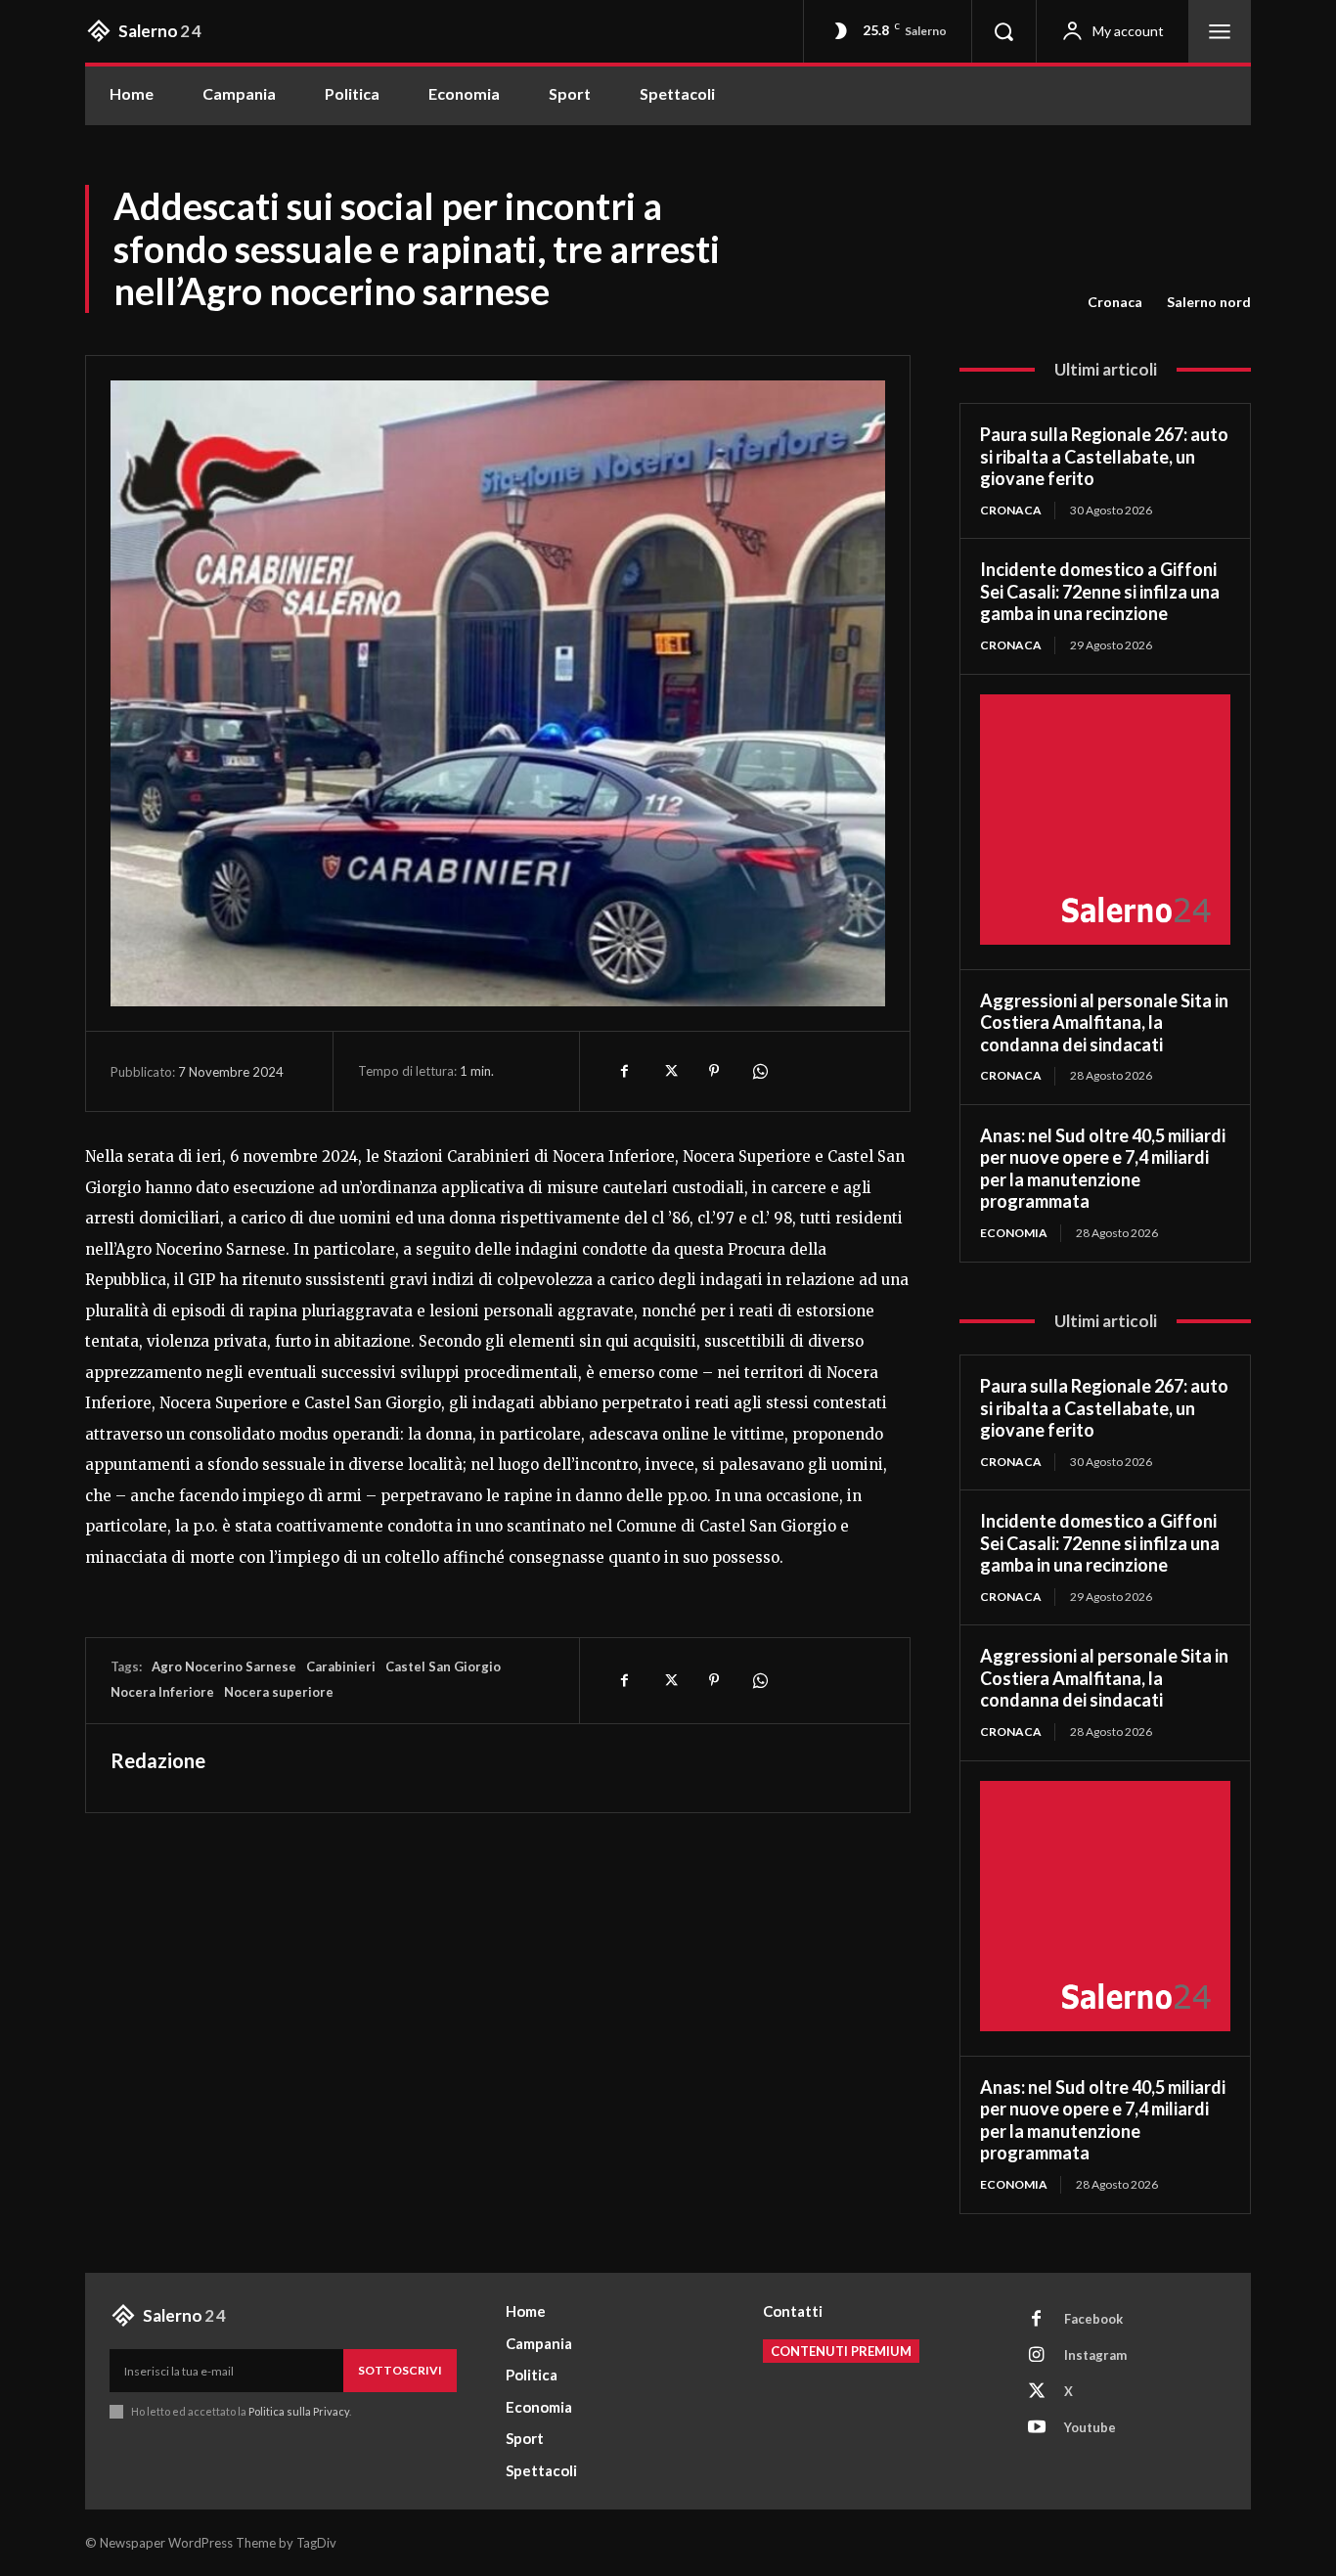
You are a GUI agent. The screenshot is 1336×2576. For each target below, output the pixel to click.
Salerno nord (1209, 302)
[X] (669, 1071)
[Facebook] (624, 1071)
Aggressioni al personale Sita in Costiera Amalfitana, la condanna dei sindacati (1104, 1022)
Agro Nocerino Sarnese (224, 1666)
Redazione (158, 1760)
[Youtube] (1037, 2428)
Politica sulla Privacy (298, 2411)
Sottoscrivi (400, 2370)
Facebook (1093, 2319)
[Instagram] (1037, 2356)
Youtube (1090, 2427)
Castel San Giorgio (443, 1666)
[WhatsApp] (759, 1071)
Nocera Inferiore (162, 1692)
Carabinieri (341, 1666)
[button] (1003, 31)
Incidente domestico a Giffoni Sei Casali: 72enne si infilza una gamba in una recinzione (1100, 591)
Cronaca (1115, 302)
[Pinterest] (714, 1071)
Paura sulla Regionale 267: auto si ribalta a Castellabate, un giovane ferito (1104, 456)
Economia (1014, 1233)
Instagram (1095, 2355)
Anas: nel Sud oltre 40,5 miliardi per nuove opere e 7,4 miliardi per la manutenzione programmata (1103, 1169)
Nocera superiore (279, 1692)
